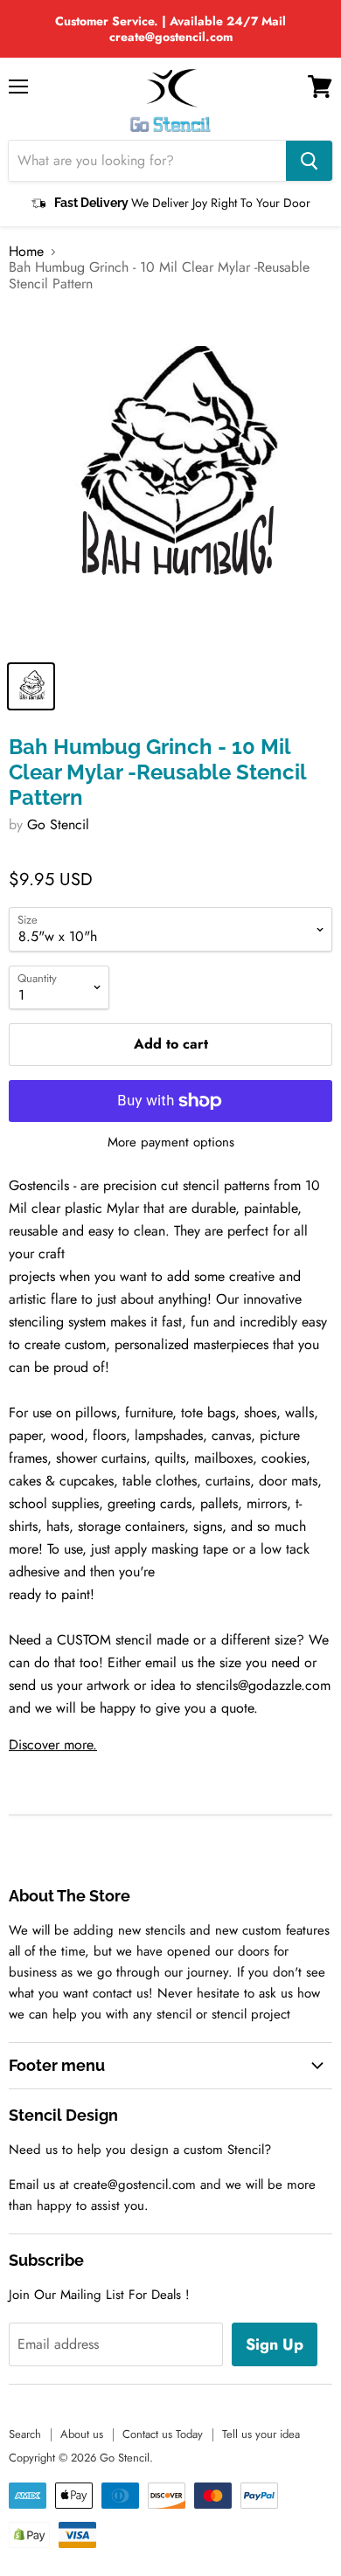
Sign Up (275, 2344)
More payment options (171, 1143)
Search (25, 2434)
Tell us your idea (261, 2434)
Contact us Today (163, 2434)
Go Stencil (58, 824)
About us (82, 2434)
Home (26, 252)
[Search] (309, 161)
